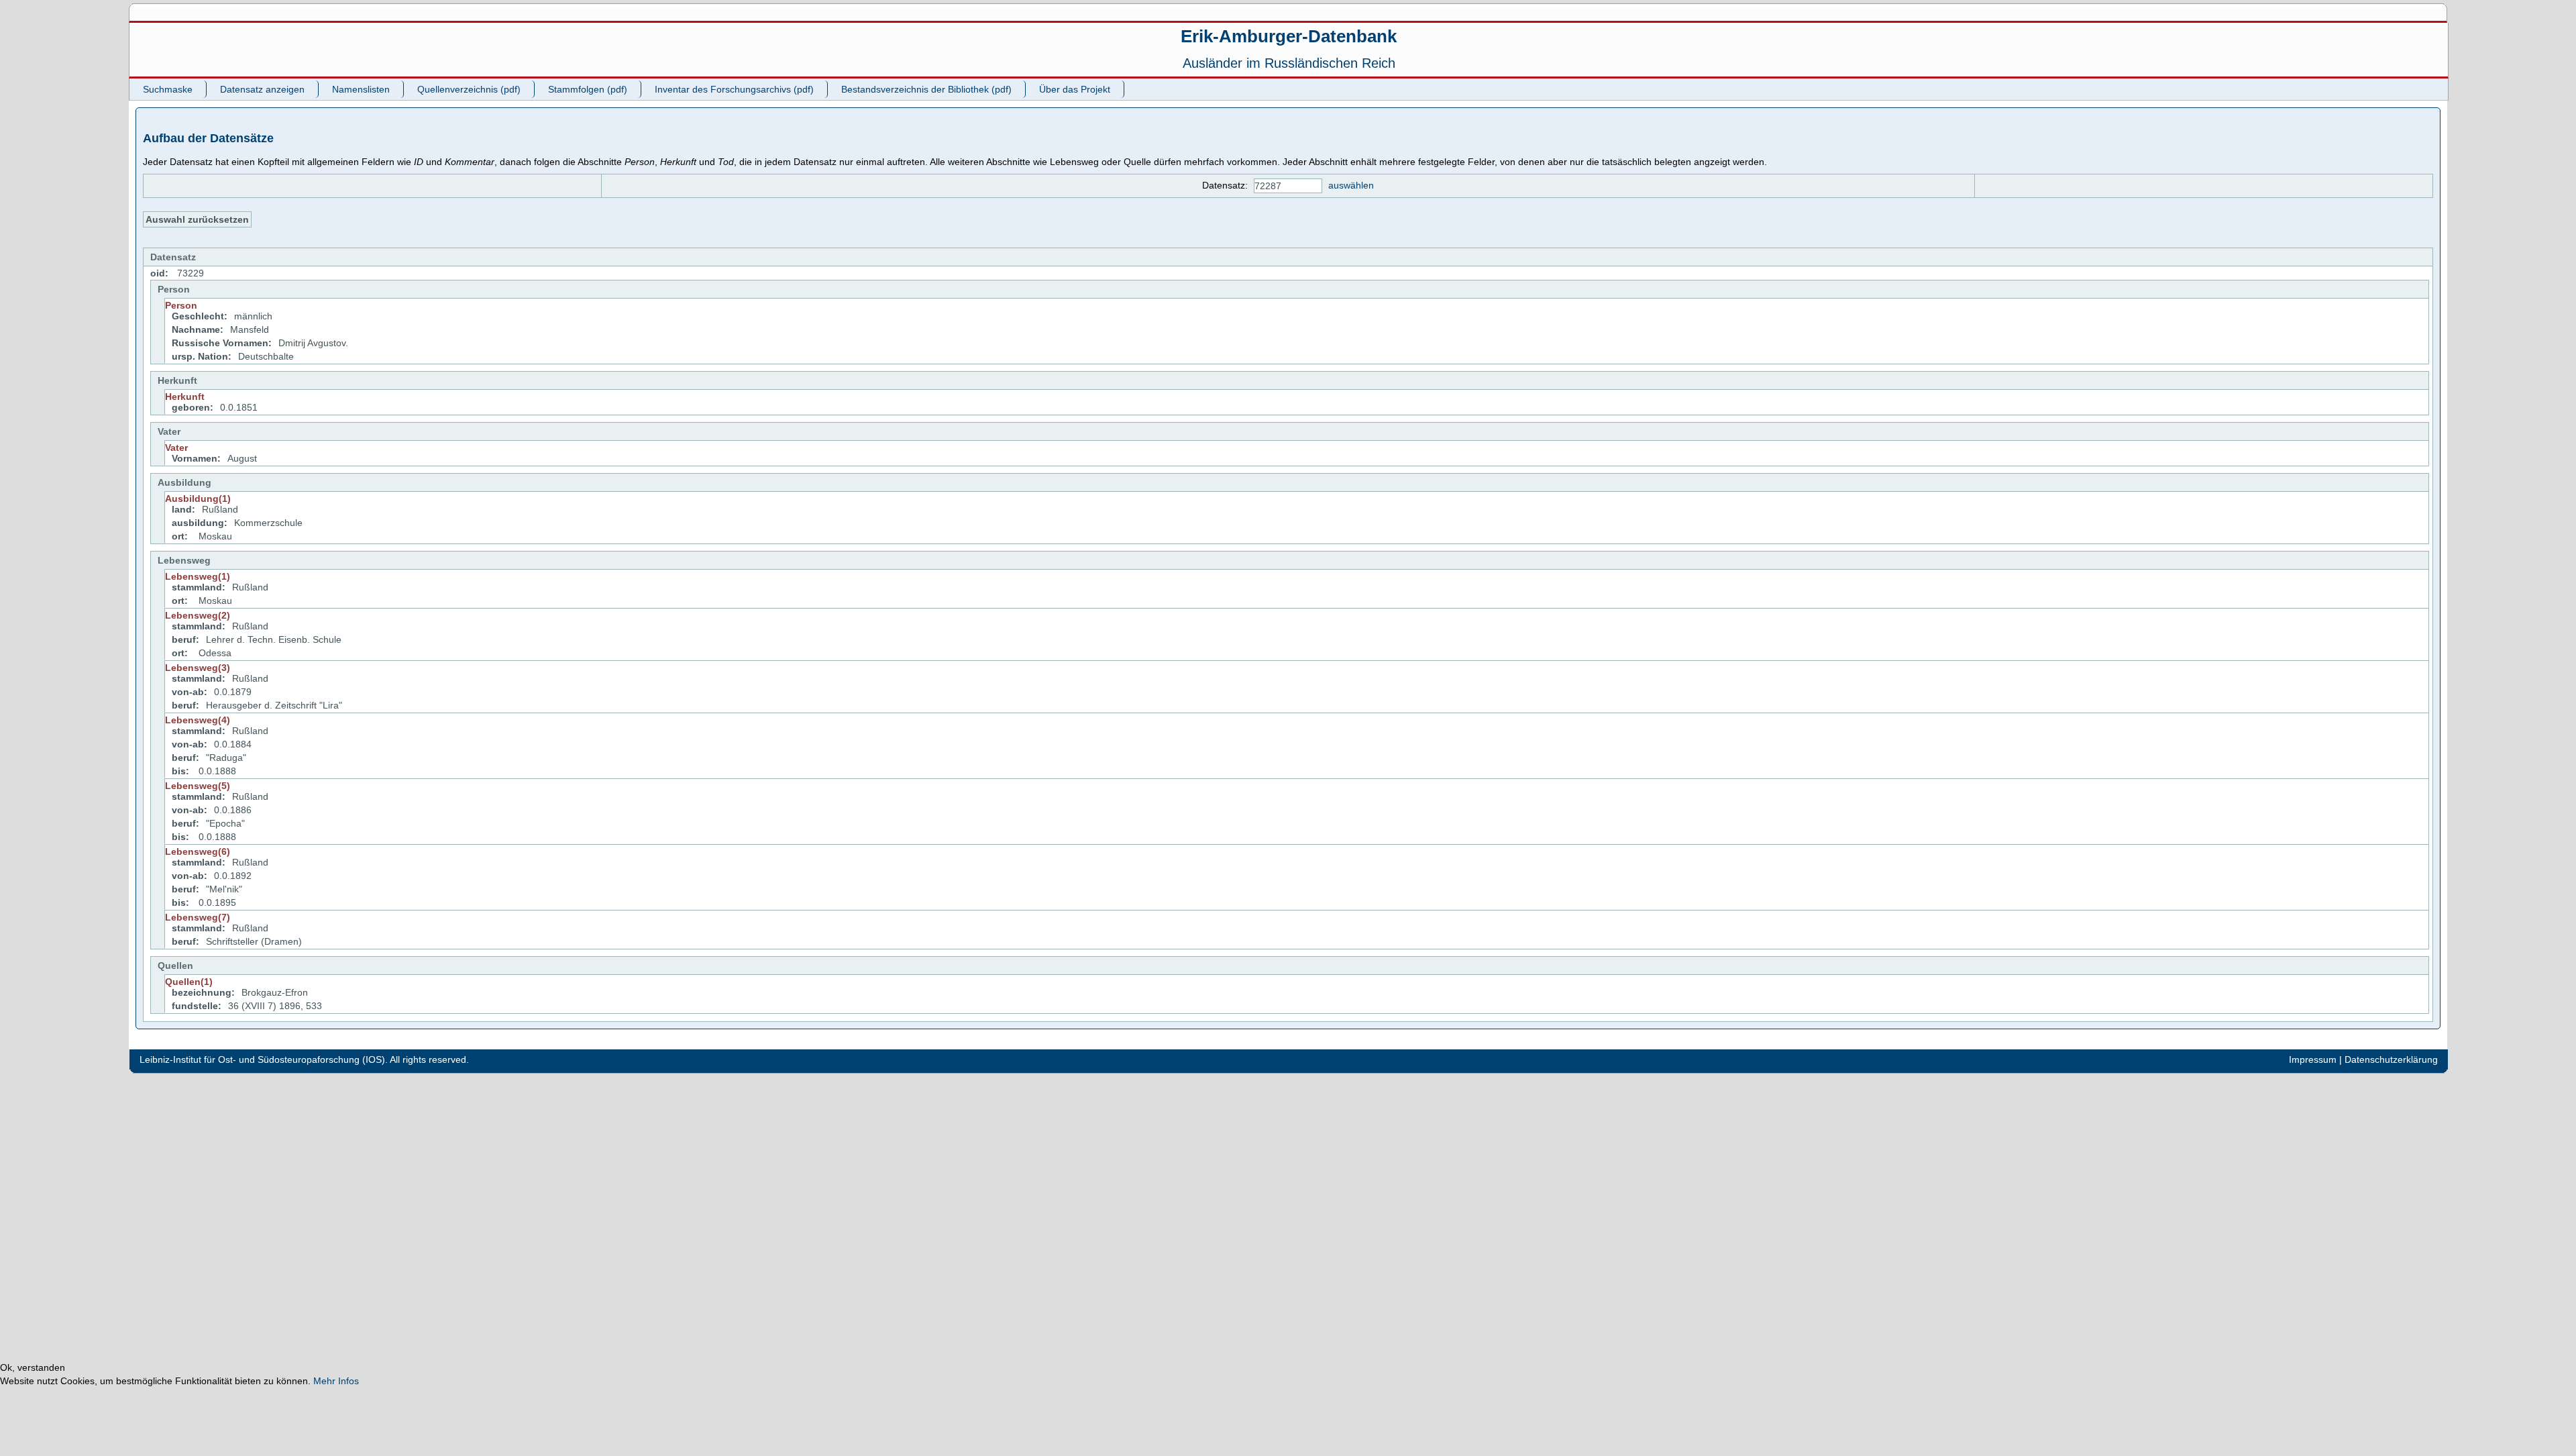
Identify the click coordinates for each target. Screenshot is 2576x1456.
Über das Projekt (1075, 89)
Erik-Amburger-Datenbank (1289, 36)
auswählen (1351, 185)
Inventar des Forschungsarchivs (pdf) (734, 89)
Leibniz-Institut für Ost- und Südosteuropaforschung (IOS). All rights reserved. (304, 1059)
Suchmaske (168, 89)
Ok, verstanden (33, 1367)
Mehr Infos (336, 1381)
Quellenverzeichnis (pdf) (469, 89)
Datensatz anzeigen (262, 89)
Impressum (2313, 1059)
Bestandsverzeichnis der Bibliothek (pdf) (926, 89)
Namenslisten (361, 89)
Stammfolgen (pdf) (588, 89)
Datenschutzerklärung (2391, 1059)
